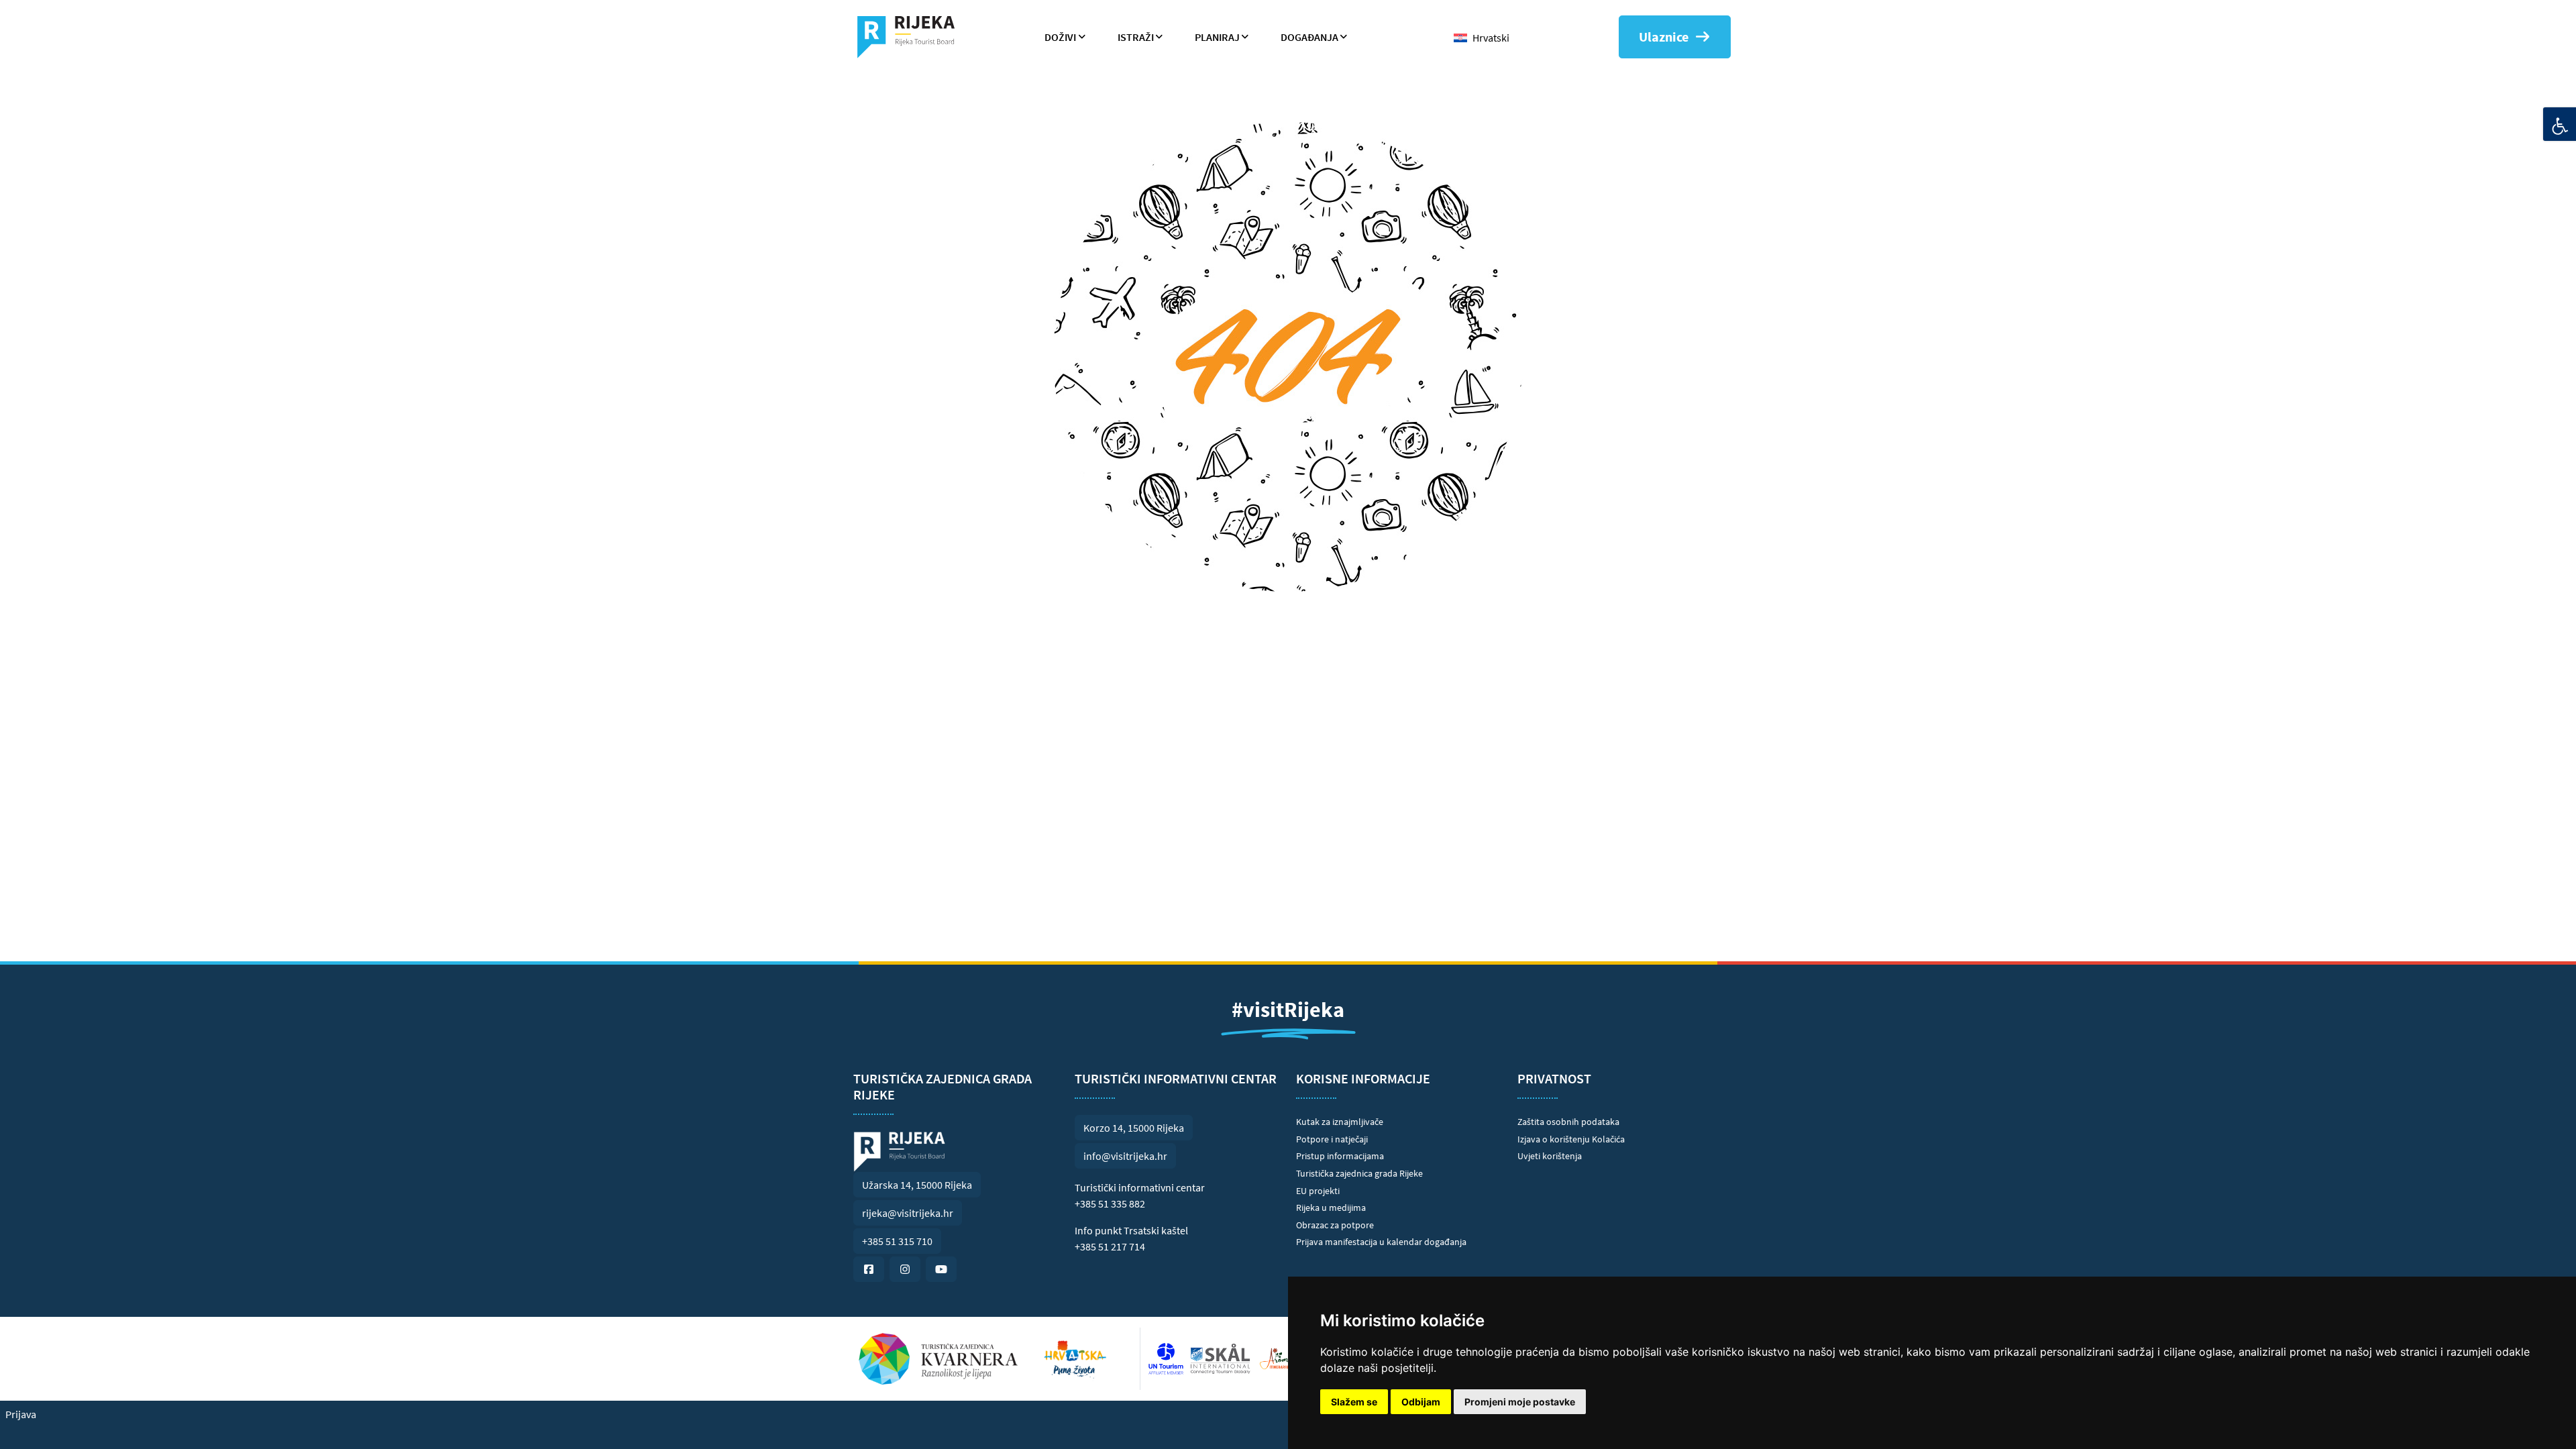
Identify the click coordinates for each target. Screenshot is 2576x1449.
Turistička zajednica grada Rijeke (1359, 1173)
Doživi (1060, 37)
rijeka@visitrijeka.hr (908, 1213)
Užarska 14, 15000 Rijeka (917, 1185)
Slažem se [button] (1354, 1402)
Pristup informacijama (1340, 1156)
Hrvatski (1491, 38)
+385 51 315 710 (897, 1241)
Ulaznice (1664, 37)
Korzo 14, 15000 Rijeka (1134, 1128)
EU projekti (1318, 1191)
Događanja (1309, 37)
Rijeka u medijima (1331, 1207)
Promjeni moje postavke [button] (1520, 1402)
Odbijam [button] (1421, 1402)
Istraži (1136, 37)
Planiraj (1217, 37)
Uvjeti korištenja (1550, 1156)
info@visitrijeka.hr (1125, 1156)
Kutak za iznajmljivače (1340, 1122)
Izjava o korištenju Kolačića (1571, 1139)
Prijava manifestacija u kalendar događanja (1381, 1242)
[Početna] (911, 37)
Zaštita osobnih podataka (1568, 1122)
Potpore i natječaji (1332, 1139)
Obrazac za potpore (1335, 1225)
